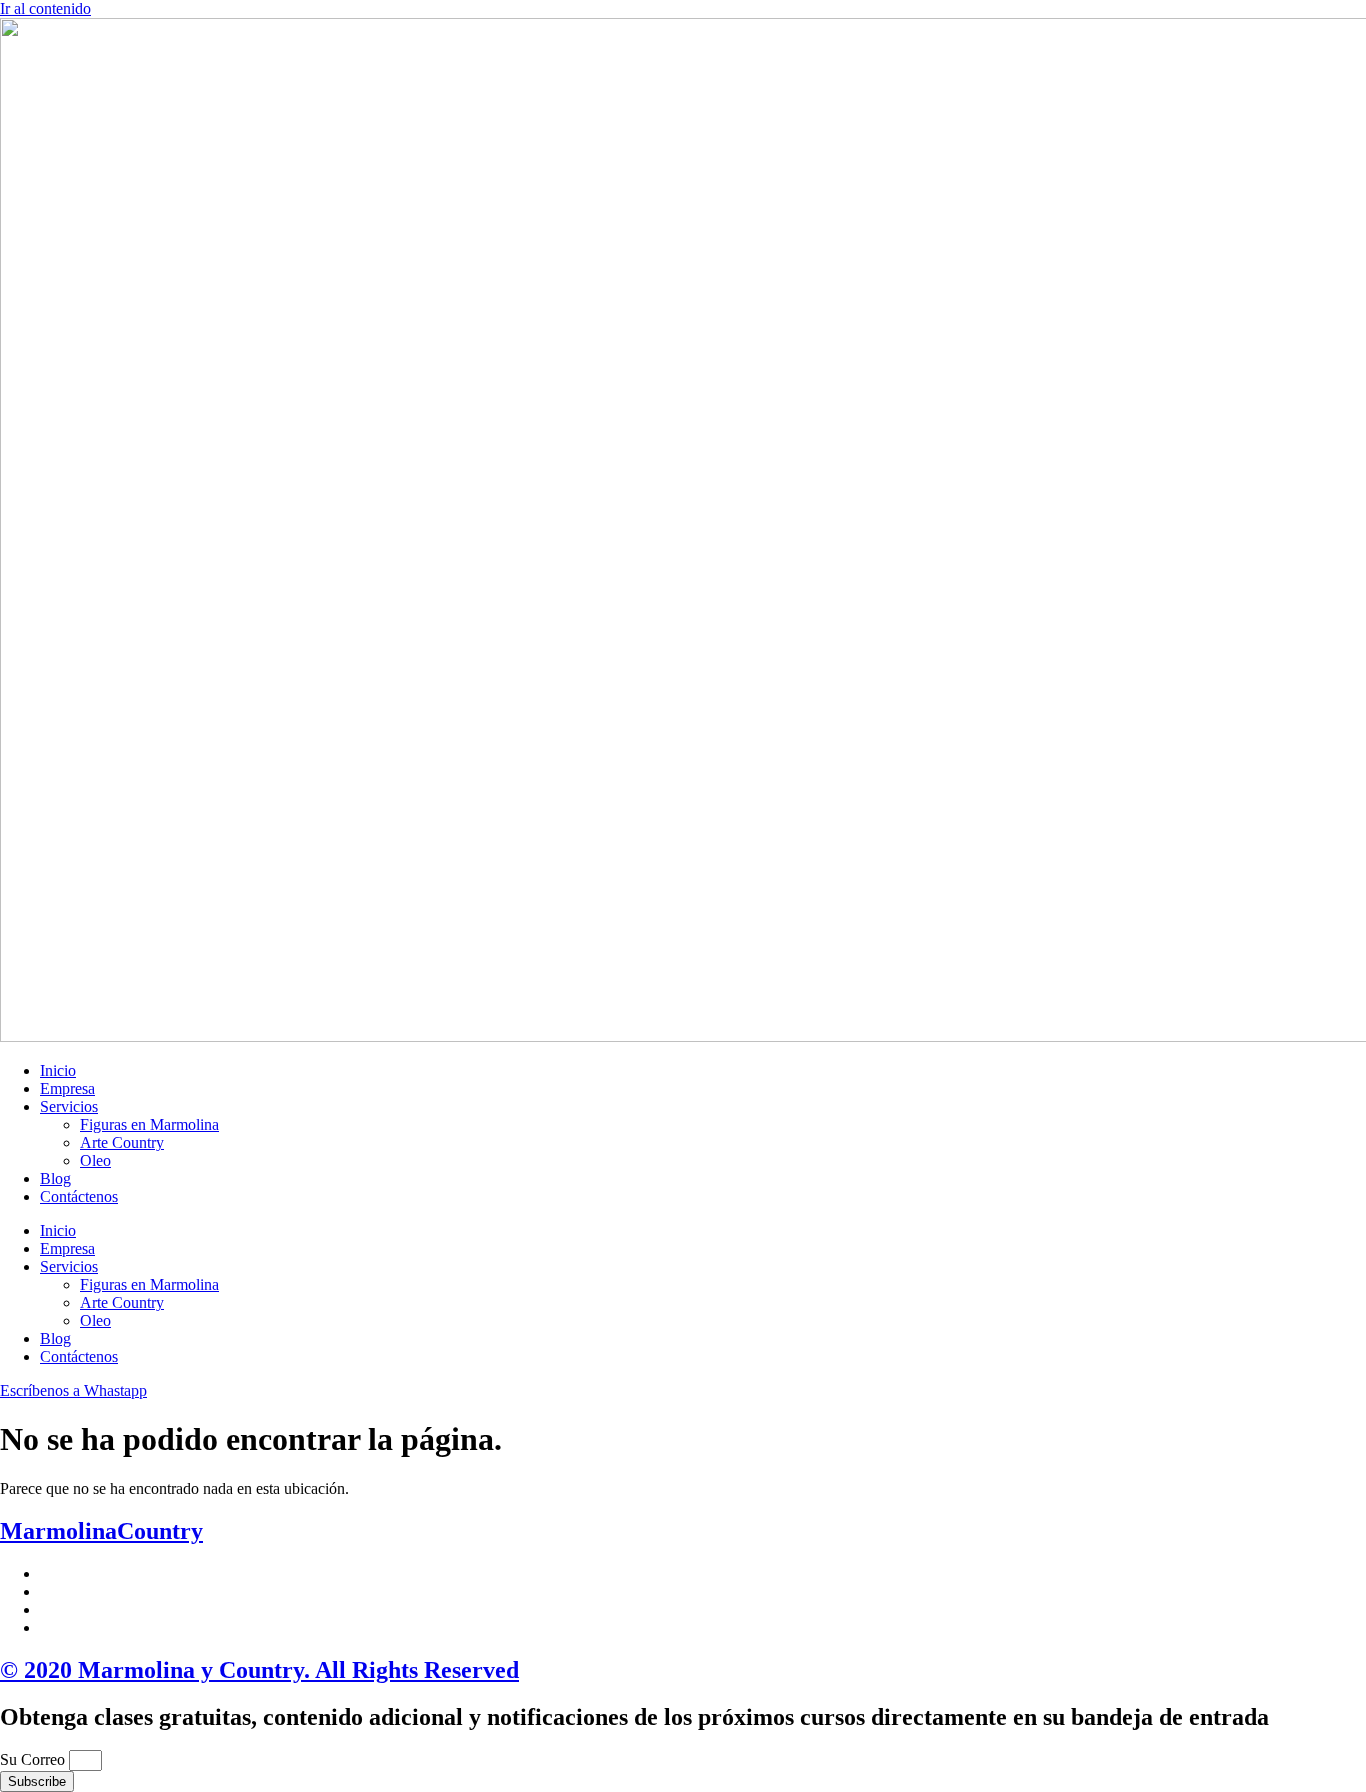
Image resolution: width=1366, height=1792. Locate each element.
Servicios (69, 1106)
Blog (55, 1178)
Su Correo (34, 1759)
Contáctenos (79, 1196)
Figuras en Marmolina (149, 1124)
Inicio (58, 1070)
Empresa (67, 1088)
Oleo (95, 1160)
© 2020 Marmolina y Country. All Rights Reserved (259, 1670)
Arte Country (122, 1142)
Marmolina (101, 1531)
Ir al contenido (45, 8)
